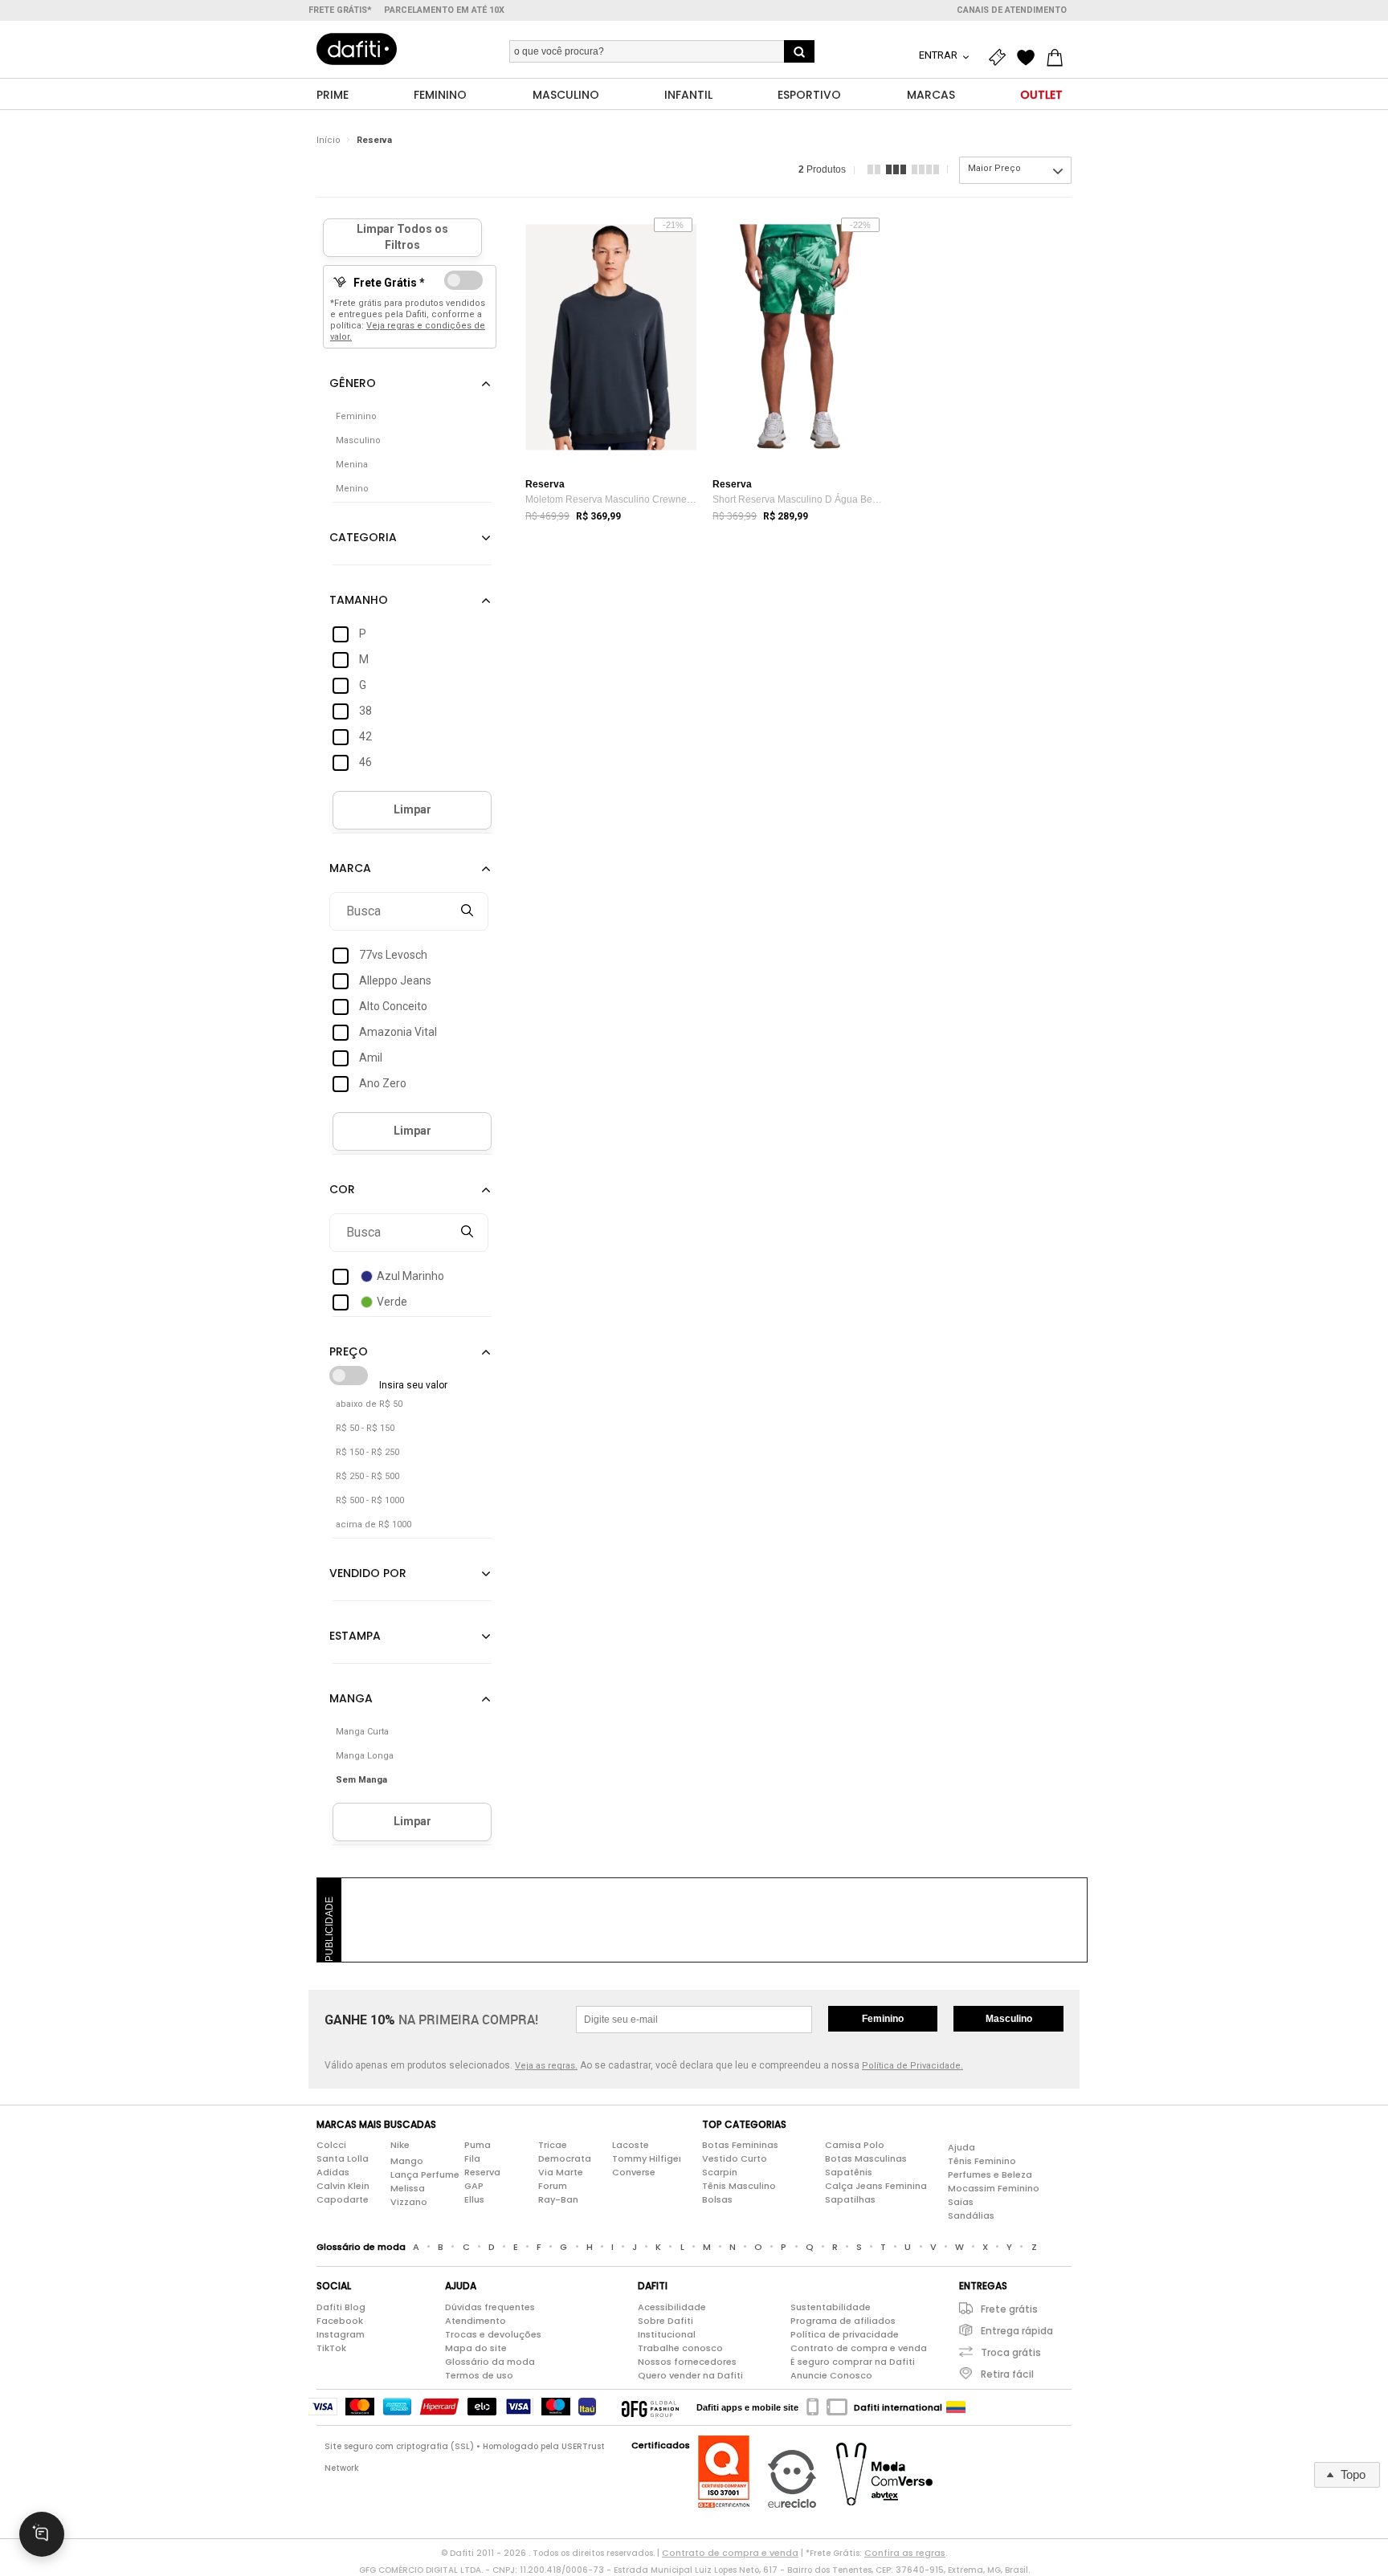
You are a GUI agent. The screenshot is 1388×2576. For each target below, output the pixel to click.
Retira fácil (1007, 2374)
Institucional (667, 2334)
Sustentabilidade (831, 2307)
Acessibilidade (672, 2307)
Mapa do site (476, 2348)
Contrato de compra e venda (859, 2348)
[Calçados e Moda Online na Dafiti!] (357, 49)
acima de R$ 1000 (374, 1524)
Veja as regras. (546, 2066)
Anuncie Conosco (831, 2375)
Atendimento (476, 2321)
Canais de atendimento (1012, 10)
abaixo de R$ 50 (369, 1404)
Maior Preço (994, 168)
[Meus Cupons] (1001, 58)
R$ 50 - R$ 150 (365, 1428)
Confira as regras (905, 2553)
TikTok (331, 2348)
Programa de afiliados (843, 2321)
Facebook (340, 2321)
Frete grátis (1009, 2309)
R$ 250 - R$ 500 (367, 1476)
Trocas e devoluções (493, 2334)
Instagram (341, 2334)
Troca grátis (1011, 2352)
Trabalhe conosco (680, 2348)
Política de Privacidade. (912, 2066)
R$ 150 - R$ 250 (367, 1452)
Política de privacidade (845, 2334)
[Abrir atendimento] (42, 2534)
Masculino (1009, 2019)
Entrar (939, 55)
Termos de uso (479, 2375)
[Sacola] (1059, 58)
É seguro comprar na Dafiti (853, 2362)
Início (329, 140)
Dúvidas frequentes (490, 2307)
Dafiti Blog (341, 2307)
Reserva (374, 140)
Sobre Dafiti (665, 2321)
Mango (407, 2161)
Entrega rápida (1017, 2331)
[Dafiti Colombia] (956, 2407)
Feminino (883, 2019)
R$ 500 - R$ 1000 (370, 1500)
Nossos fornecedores (687, 2362)
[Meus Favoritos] (1030, 58)
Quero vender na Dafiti (690, 2375)
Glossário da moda (490, 2362)
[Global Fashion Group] (650, 2407)
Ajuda (961, 2147)
